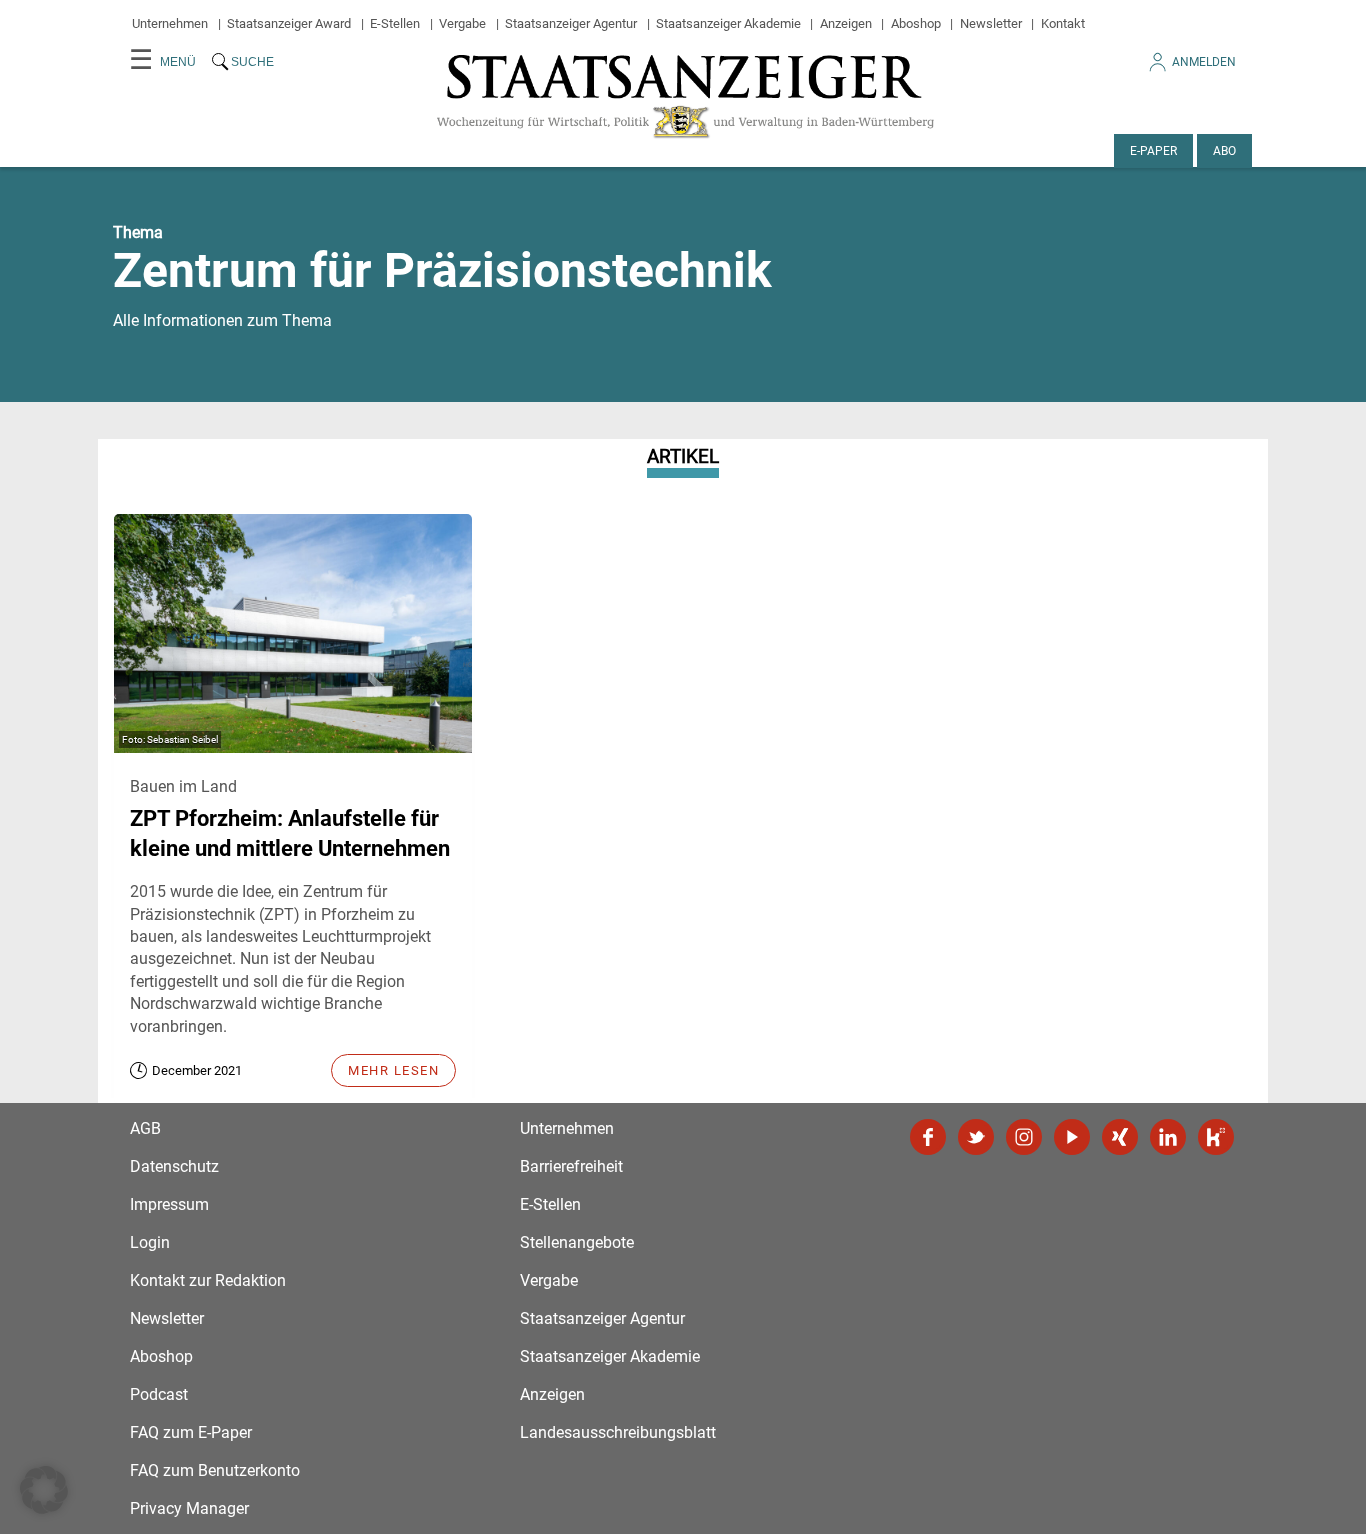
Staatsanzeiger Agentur (571, 23)
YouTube (1072, 1137)
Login (150, 1242)
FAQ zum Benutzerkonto (215, 1470)
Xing (1120, 1137)
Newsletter (991, 23)
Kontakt (1063, 23)
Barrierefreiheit (571, 1166)
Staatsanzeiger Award (289, 23)
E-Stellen (395, 23)
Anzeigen (846, 23)
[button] (44, 1490)
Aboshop (916, 23)
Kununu (1216, 1137)
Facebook (928, 1137)
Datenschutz (174, 1166)
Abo (1224, 151)
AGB (145, 1128)
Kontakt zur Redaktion (208, 1280)
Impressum (169, 1204)
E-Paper (1153, 151)
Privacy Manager (189, 1508)
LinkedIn (1168, 1137)
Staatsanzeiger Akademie (728, 23)
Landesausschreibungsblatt (618, 1432)
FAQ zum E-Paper (191, 1432)
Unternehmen (170, 23)
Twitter (976, 1137)
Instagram (1024, 1137)
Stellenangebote (577, 1242)
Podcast (159, 1394)
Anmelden (1204, 62)
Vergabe (462, 23)
